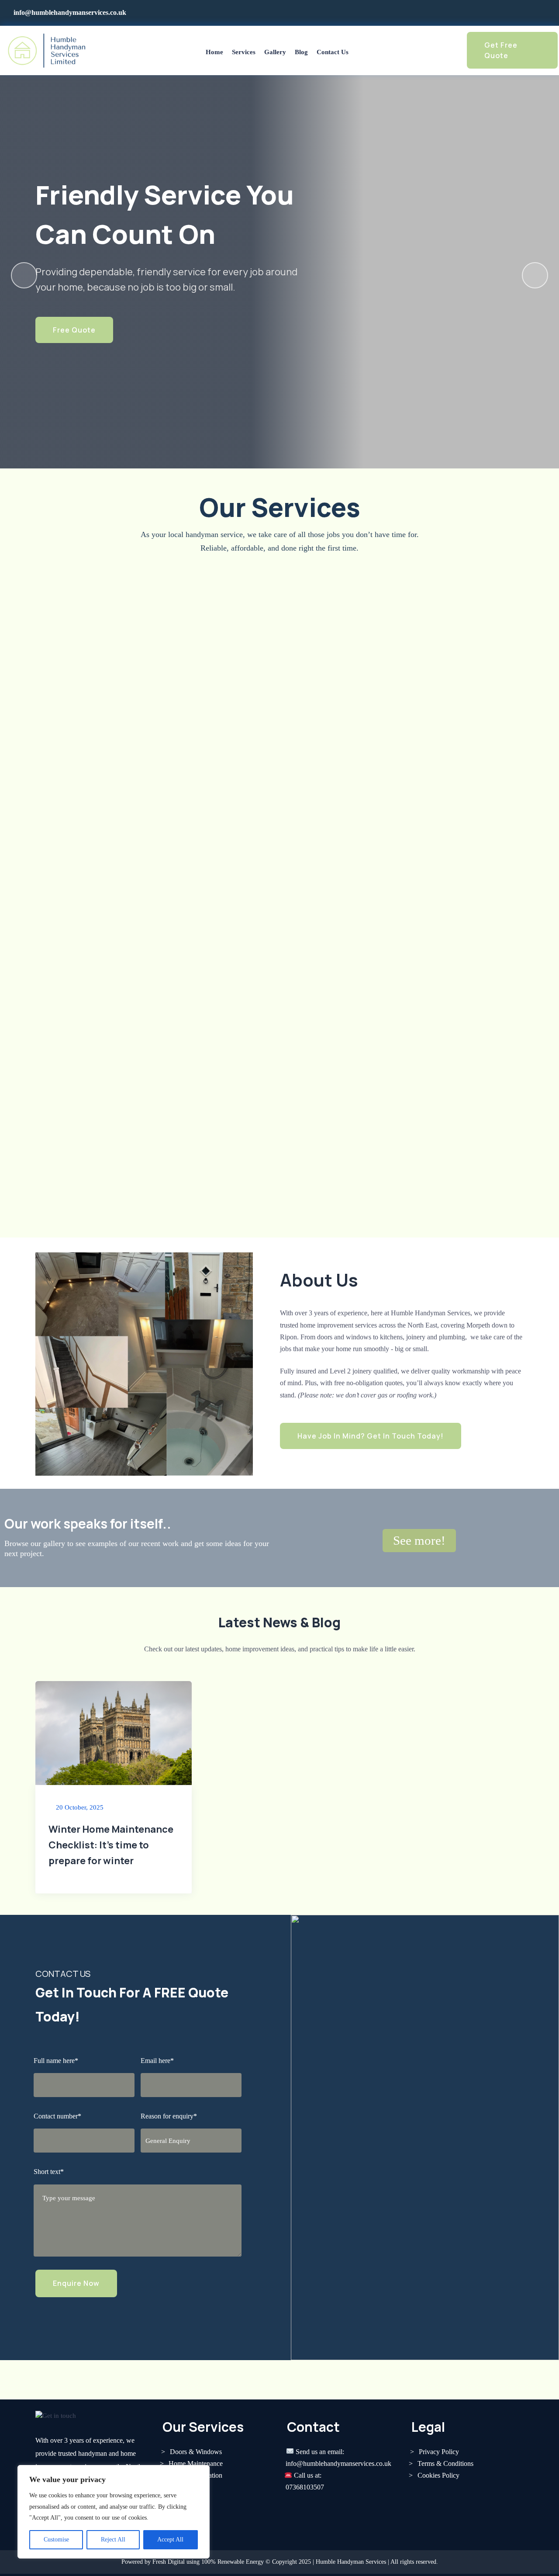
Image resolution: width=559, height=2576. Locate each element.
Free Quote (74, 330)
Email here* (157, 2061)
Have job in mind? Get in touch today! (371, 1436)
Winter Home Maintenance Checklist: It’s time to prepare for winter (111, 1845)
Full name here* (56, 2061)
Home (214, 52)
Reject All (113, 2540)
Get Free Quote (501, 50)
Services (244, 52)
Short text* (49, 2172)
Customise (56, 2540)
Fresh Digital (169, 2562)
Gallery (275, 52)
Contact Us (333, 52)
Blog (301, 52)
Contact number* (57, 2116)
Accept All (170, 2540)
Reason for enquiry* (169, 2116)
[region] (114, 2512)
